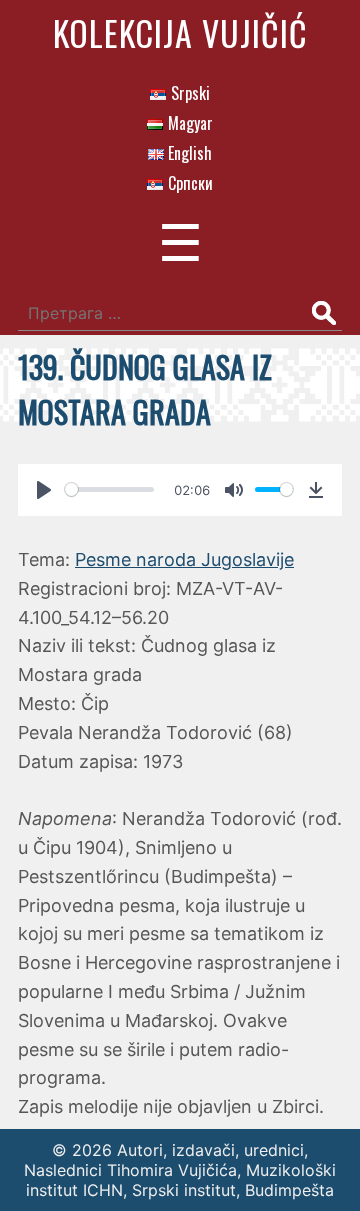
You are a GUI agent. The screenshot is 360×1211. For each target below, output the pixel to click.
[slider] (109, 489)
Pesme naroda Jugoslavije (184, 559)
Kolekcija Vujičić (180, 32)
